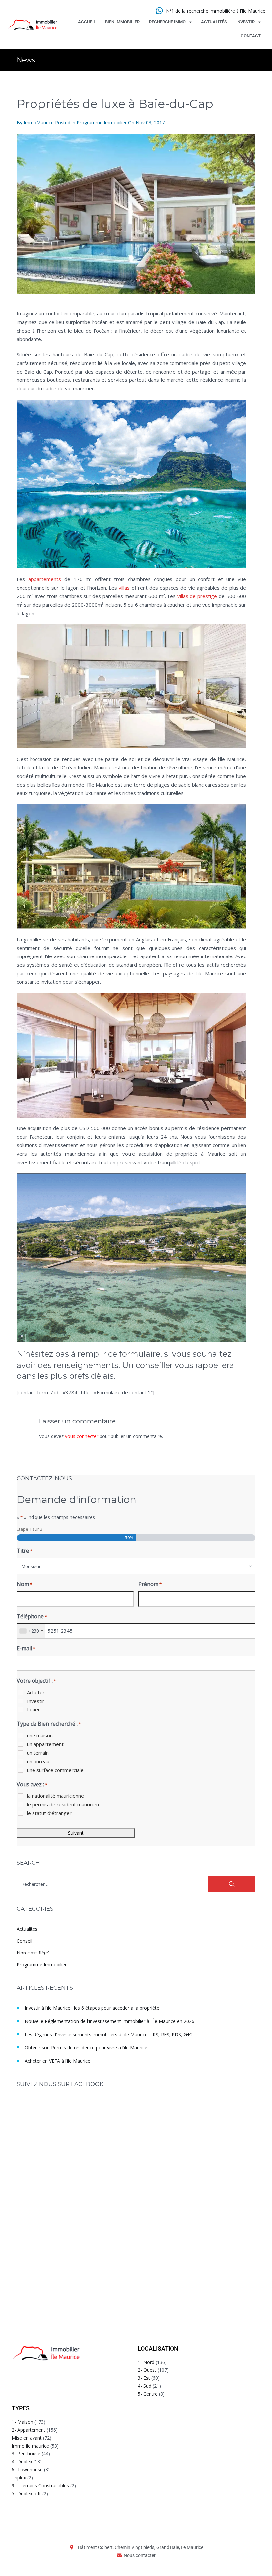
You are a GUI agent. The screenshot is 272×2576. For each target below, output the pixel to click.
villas (124, 588)
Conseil (24, 1941)
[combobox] (136, 1566)
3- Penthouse (26, 2454)
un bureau (38, 1761)
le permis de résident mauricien (63, 1804)
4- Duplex (22, 2462)
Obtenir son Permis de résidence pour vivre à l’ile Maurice (86, 2048)
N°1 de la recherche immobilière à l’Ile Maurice (216, 11)
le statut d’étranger (49, 1813)
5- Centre (148, 2394)
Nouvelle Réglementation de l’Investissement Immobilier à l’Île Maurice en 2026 (109, 2021)
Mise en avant (27, 2438)
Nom (24, 1584)
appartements (45, 579)
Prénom (150, 1584)
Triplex (19, 2478)
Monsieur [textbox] (31, 1566)
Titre (24, 1551)
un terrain (38, 1753)
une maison (40, 1735)
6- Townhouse (27, 2470)
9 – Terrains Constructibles (40, 2486)
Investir (245, 22)
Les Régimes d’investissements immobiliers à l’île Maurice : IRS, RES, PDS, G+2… (110, 2034)
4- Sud (144, 2386)
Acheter (36, 1692)
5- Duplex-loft (26, 2493)
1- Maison (22, 2422)
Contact (251, 36)
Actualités (214, 22)
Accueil (87, 22)
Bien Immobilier (122, 22)
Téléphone (32, 1616)
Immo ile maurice (30, 2446)
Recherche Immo (167, 22)
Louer (34, 1709)
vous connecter (82, 1436)
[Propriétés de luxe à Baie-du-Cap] (136, 214)
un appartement (45, 1744)
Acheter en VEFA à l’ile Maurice (57, 2061)
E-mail (26, 1648)
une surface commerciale (55, 1770)
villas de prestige (197, 596)
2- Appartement (29, 2430)
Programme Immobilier (102, 122)
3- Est (144, 2378)
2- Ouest (147, 2370)
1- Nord (146, 2362)
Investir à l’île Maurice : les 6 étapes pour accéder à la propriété (92, 2008)
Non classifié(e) (33, 1953)
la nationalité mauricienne (55, 1796)
